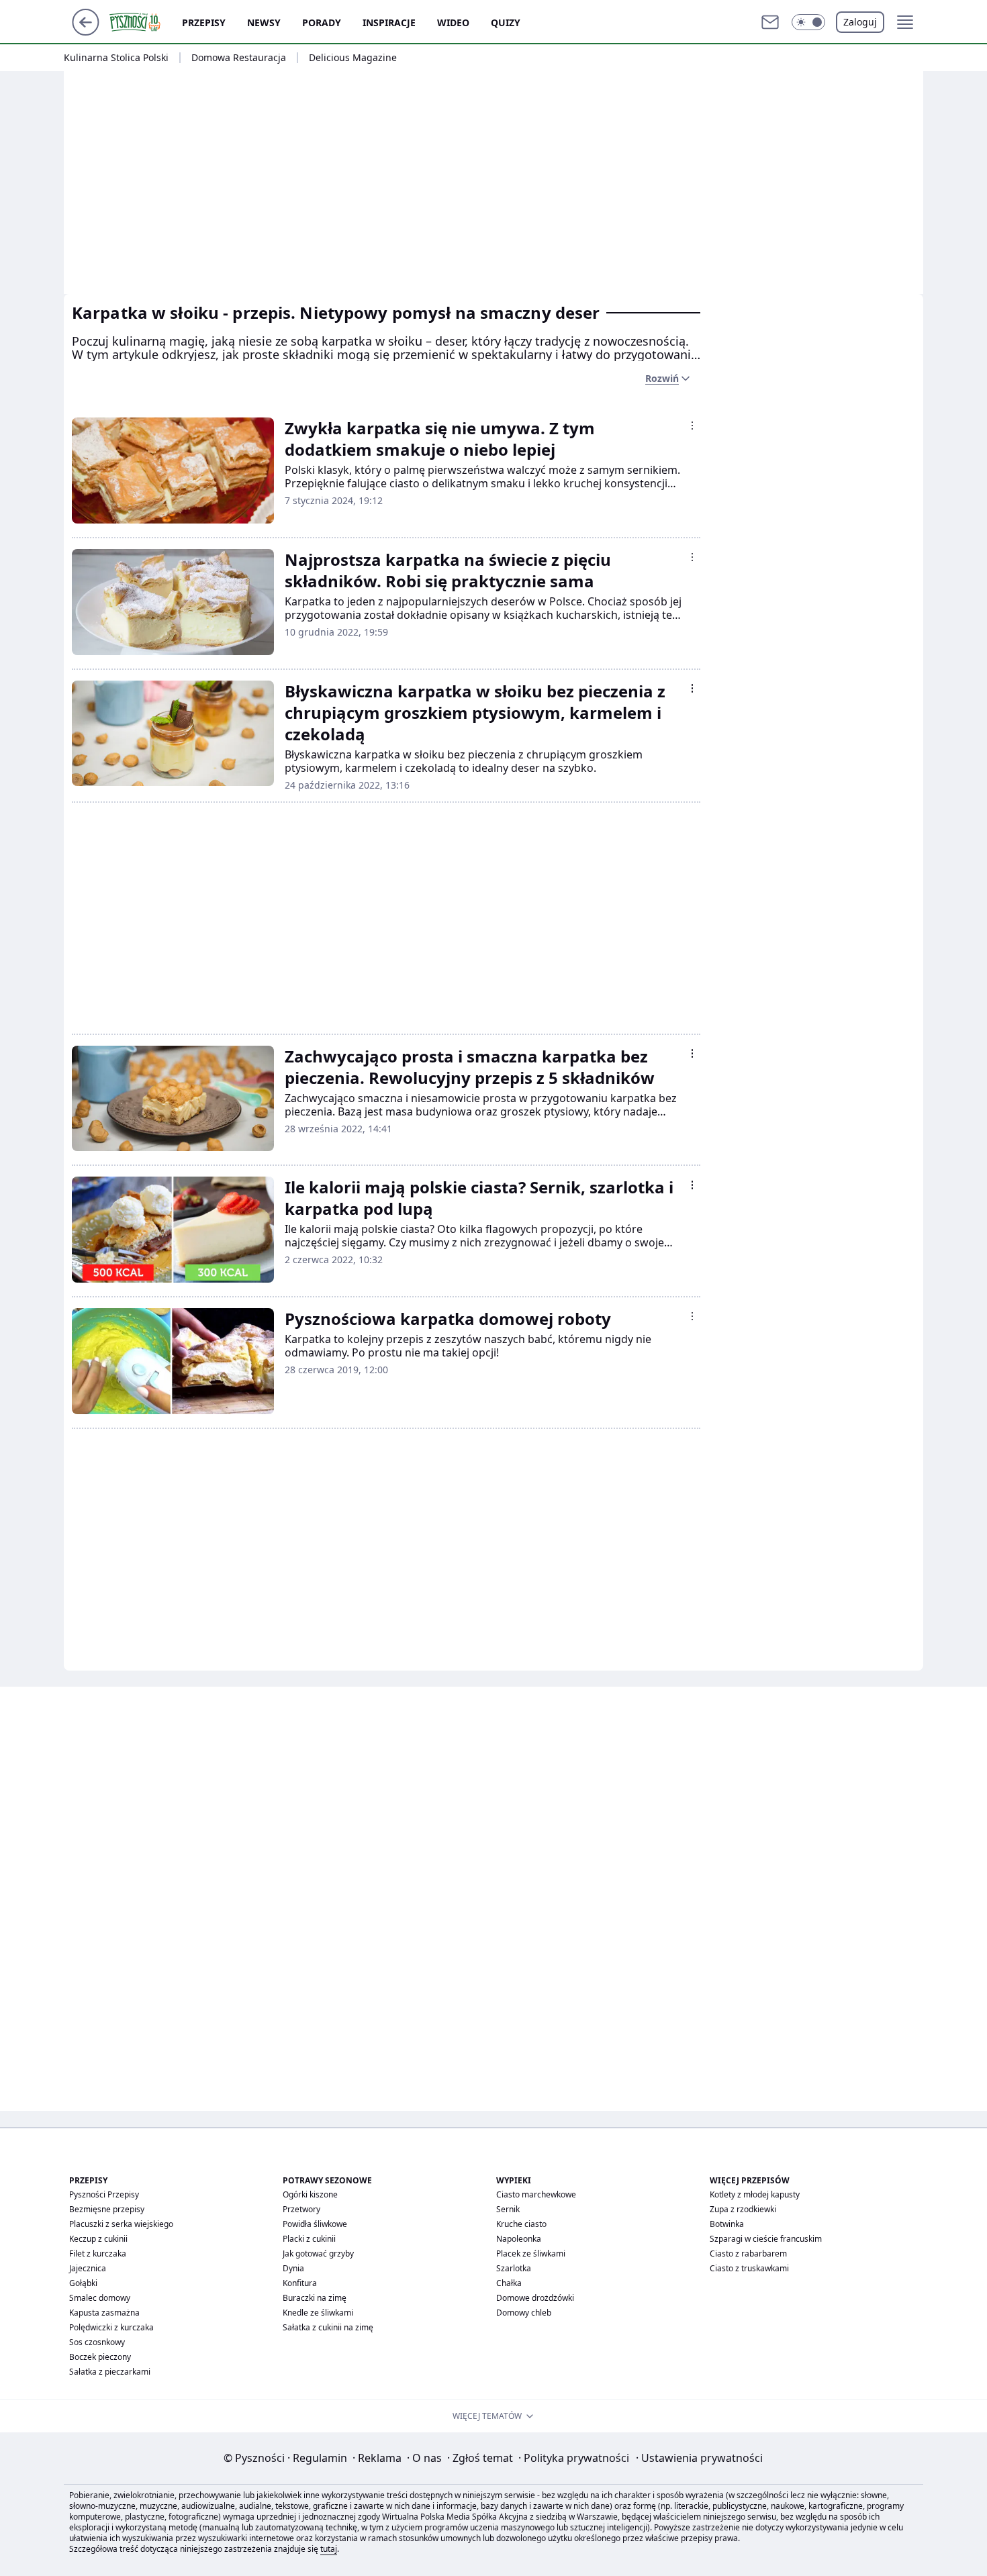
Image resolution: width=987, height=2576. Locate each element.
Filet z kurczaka (98, 2253)
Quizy (506, 22)
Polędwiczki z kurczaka (111, 2327)
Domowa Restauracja (239, 58)
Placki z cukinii (309, 2239)
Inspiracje (389, 22)
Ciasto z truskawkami (749, 2268)
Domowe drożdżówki (535, 2298)
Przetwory (301, 2209)
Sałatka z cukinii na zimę (328, 2327)
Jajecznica (88, 2268)
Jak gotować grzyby (318, 2253)
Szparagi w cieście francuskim (766, 2239)
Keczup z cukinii (98, 2239)
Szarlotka (514, 2268)
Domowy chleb (524, 2313)
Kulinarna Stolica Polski (116, 58)
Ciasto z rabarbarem (748, 2253)
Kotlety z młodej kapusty (755, 2194)
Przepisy (204, 22)
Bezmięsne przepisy (107, 2209)
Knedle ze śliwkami (318, 2313)
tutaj (329, 2549)
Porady (322, 22)
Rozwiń (662, 378)
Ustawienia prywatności (699, 2458)
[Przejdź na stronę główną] (86, 32)
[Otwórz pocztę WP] (770, 22)
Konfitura (300, 2283)
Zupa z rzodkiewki (743, 2209)
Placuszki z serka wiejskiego (121, 2224)
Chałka (509, 2283)
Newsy (264, 22)
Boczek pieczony (100, 2357)
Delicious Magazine (353, 58)
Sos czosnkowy (97, 2342)
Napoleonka (519, 2239)
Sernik (508, 2209)
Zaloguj (860, 22)
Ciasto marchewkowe (536, 2194)
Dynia (293, 2268)
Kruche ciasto (521, 2224)
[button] (808, 22)
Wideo (453, 22)
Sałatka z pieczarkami (110, 2372)
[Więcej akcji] (692, 426)
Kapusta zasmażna (104, 2313)
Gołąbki (83, 2283)
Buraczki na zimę (315, 2298)
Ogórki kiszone (310, 2194)
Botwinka (727, 2224)
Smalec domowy (100, 2298)
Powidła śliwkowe (315, 2224)
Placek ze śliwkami (531, 2253)
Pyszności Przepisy (104, 2194)
